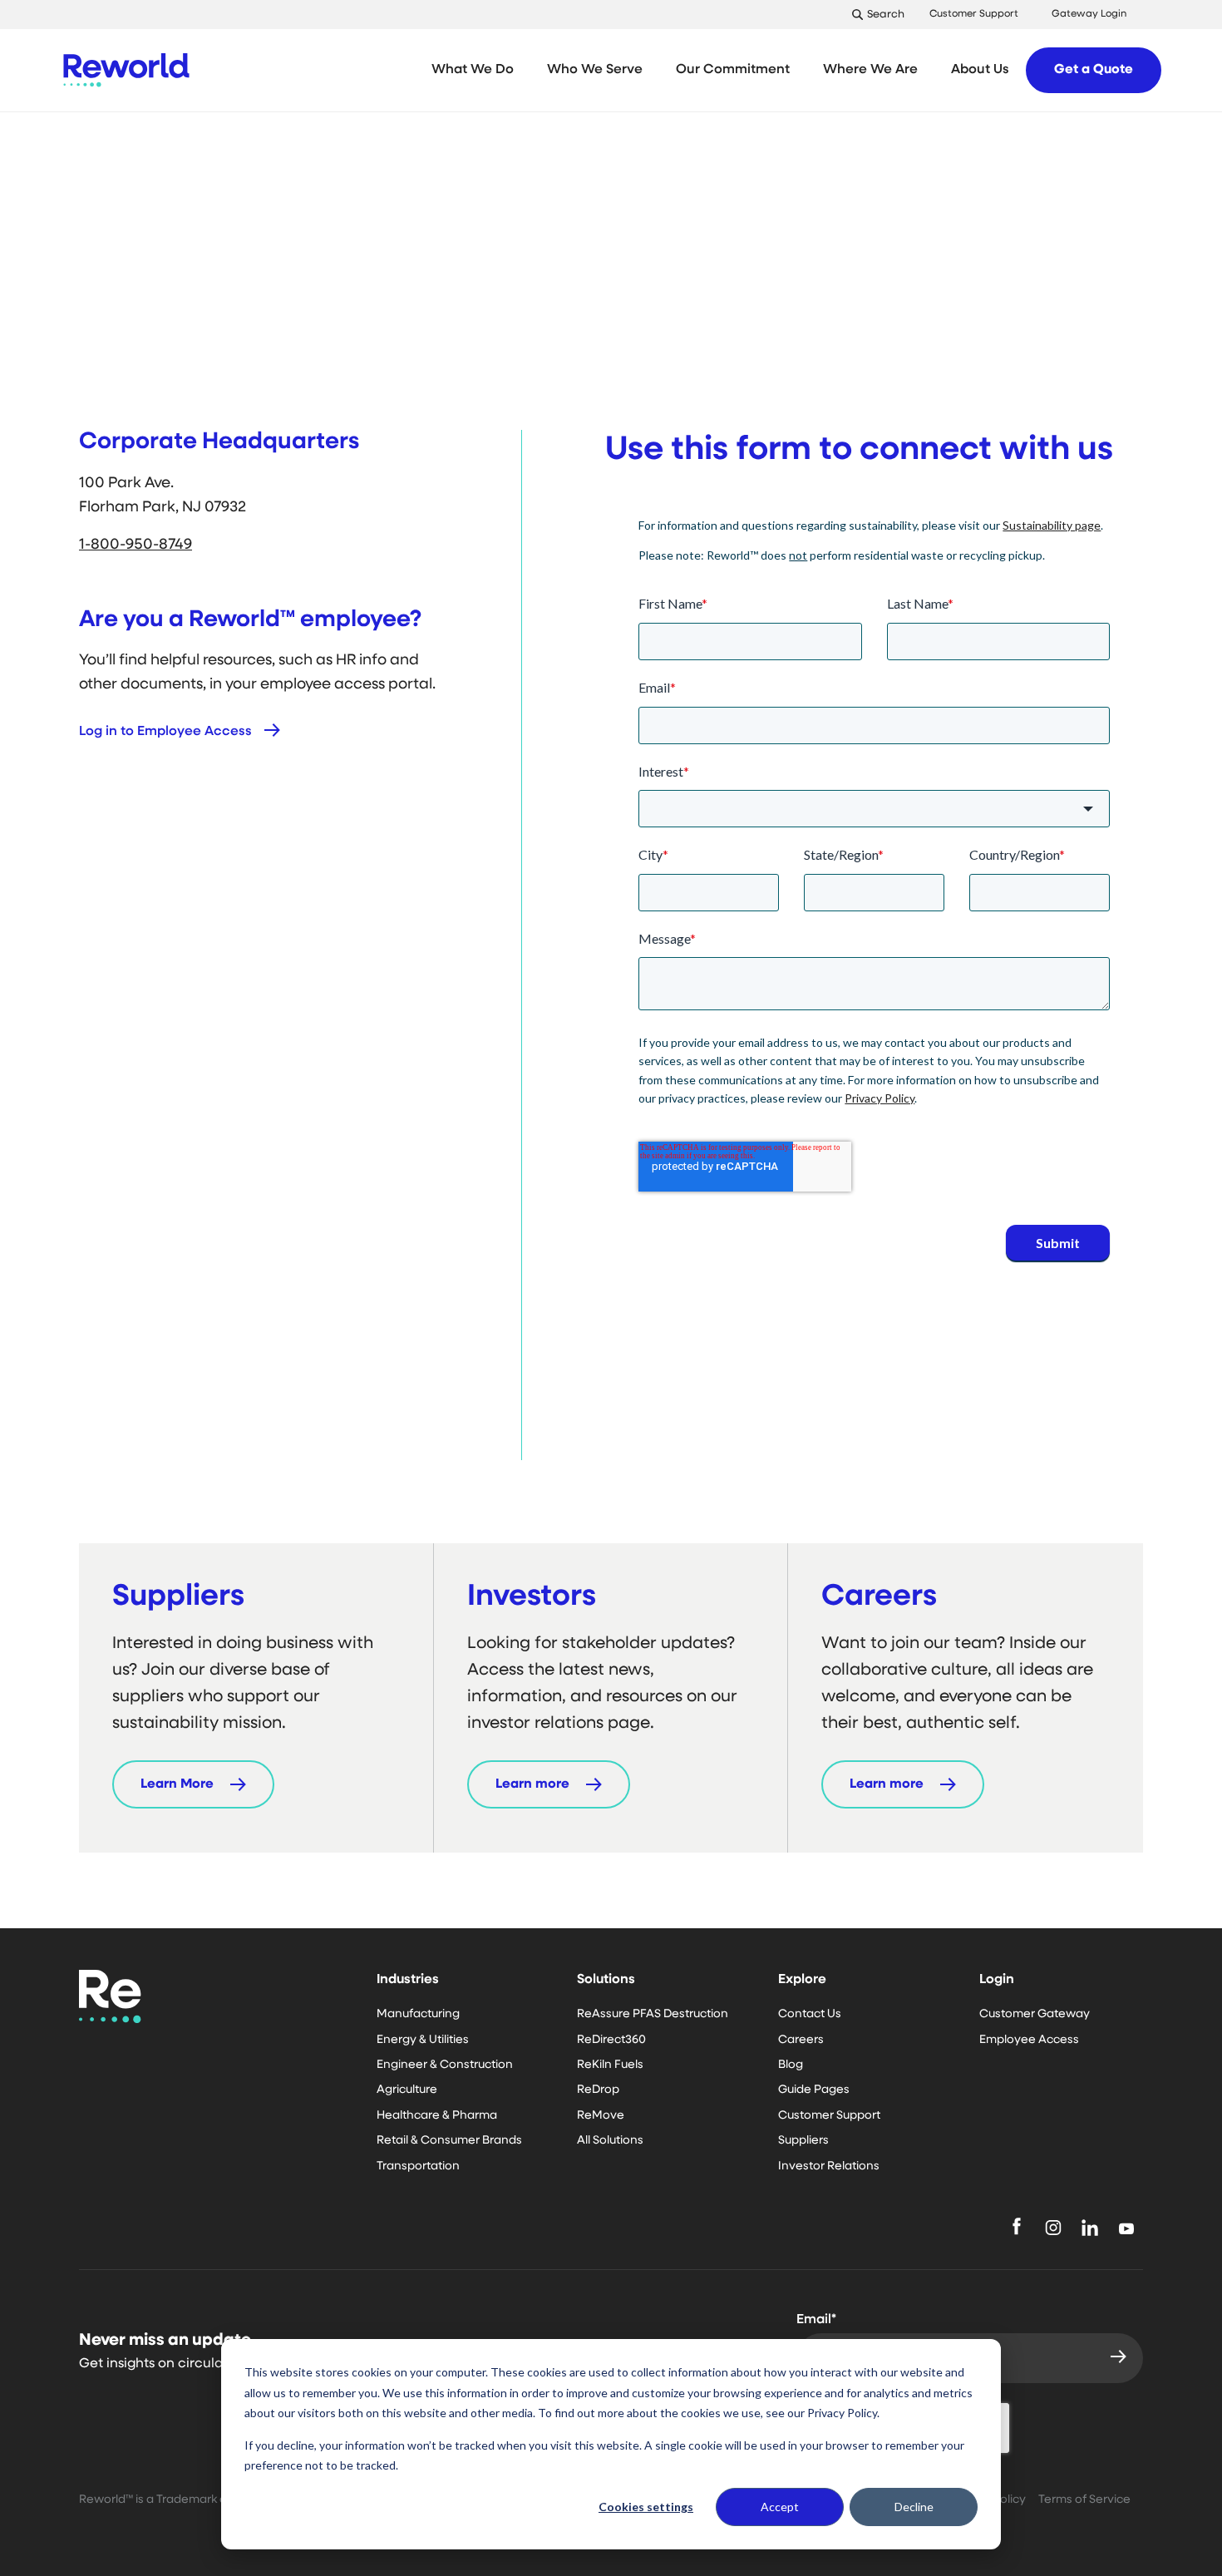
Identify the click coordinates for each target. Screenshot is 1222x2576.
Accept (780, 2507)
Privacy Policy (880, 1098)
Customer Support (974, 14)
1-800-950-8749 (136, 545)
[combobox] (874, 809)
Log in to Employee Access (165, 732)
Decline (914, 2507)
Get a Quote (1094, 70)
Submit (1058, 1243)
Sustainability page (1052, 525)
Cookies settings (646, 2507)
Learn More (177, 1784)
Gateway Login (1089, 14)
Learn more (532, 1784)
